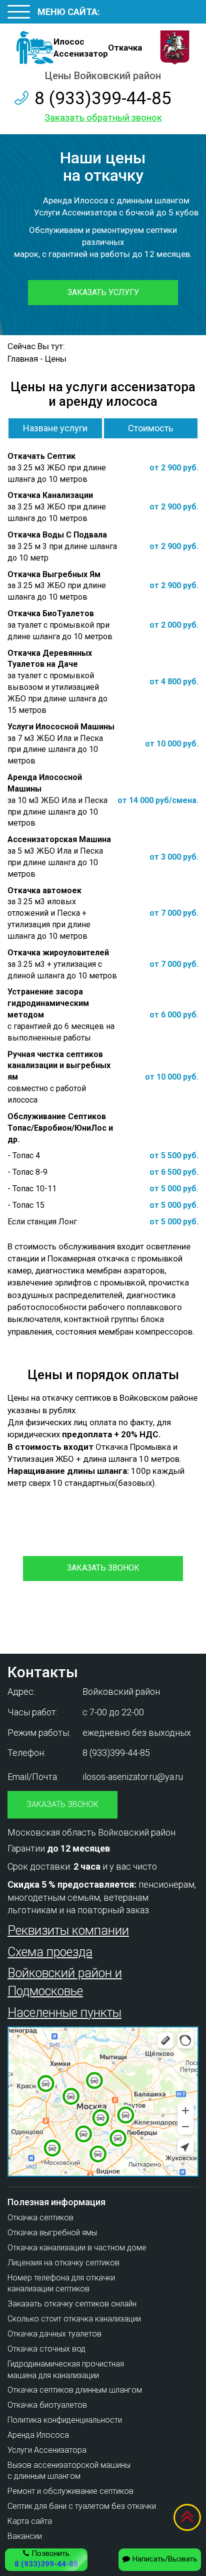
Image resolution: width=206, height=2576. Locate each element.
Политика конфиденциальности (65, 2420)
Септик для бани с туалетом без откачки (82, 2506)
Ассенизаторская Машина (59, 839)
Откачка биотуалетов (47, 2405)
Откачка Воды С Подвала (57, 535)
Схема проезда (50, 1952)
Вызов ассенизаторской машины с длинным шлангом (69, 2471)
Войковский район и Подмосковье (65, 1982)
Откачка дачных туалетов (54, 2334)
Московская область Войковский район (91, 1832)
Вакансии (25, 2536)
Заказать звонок (103, 1568)
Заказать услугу (103, 292)
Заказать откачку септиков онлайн (72, 2304)
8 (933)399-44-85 (103, 98)
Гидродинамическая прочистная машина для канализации (66, 2370)
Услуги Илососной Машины (61, 727)
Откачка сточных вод (46, 2349)
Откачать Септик (41, 456)
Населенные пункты (64, 2013)
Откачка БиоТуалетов (51, 613)
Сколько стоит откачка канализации (74, 2319)
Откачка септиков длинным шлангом (75, 2390)
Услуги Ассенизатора (47, 2450)
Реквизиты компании (68, 1930)
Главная (23, 359)
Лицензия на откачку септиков (63, 2263)
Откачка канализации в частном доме (77, 2248)
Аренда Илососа (38, 2435)
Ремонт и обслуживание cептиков (70, 2491)
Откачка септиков (40, 2218)
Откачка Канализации (50, 495)
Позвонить (46, 2559)
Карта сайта (30, 2521)
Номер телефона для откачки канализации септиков (61, 2283)
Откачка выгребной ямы (52, 2233)
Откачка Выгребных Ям (54, 574)
